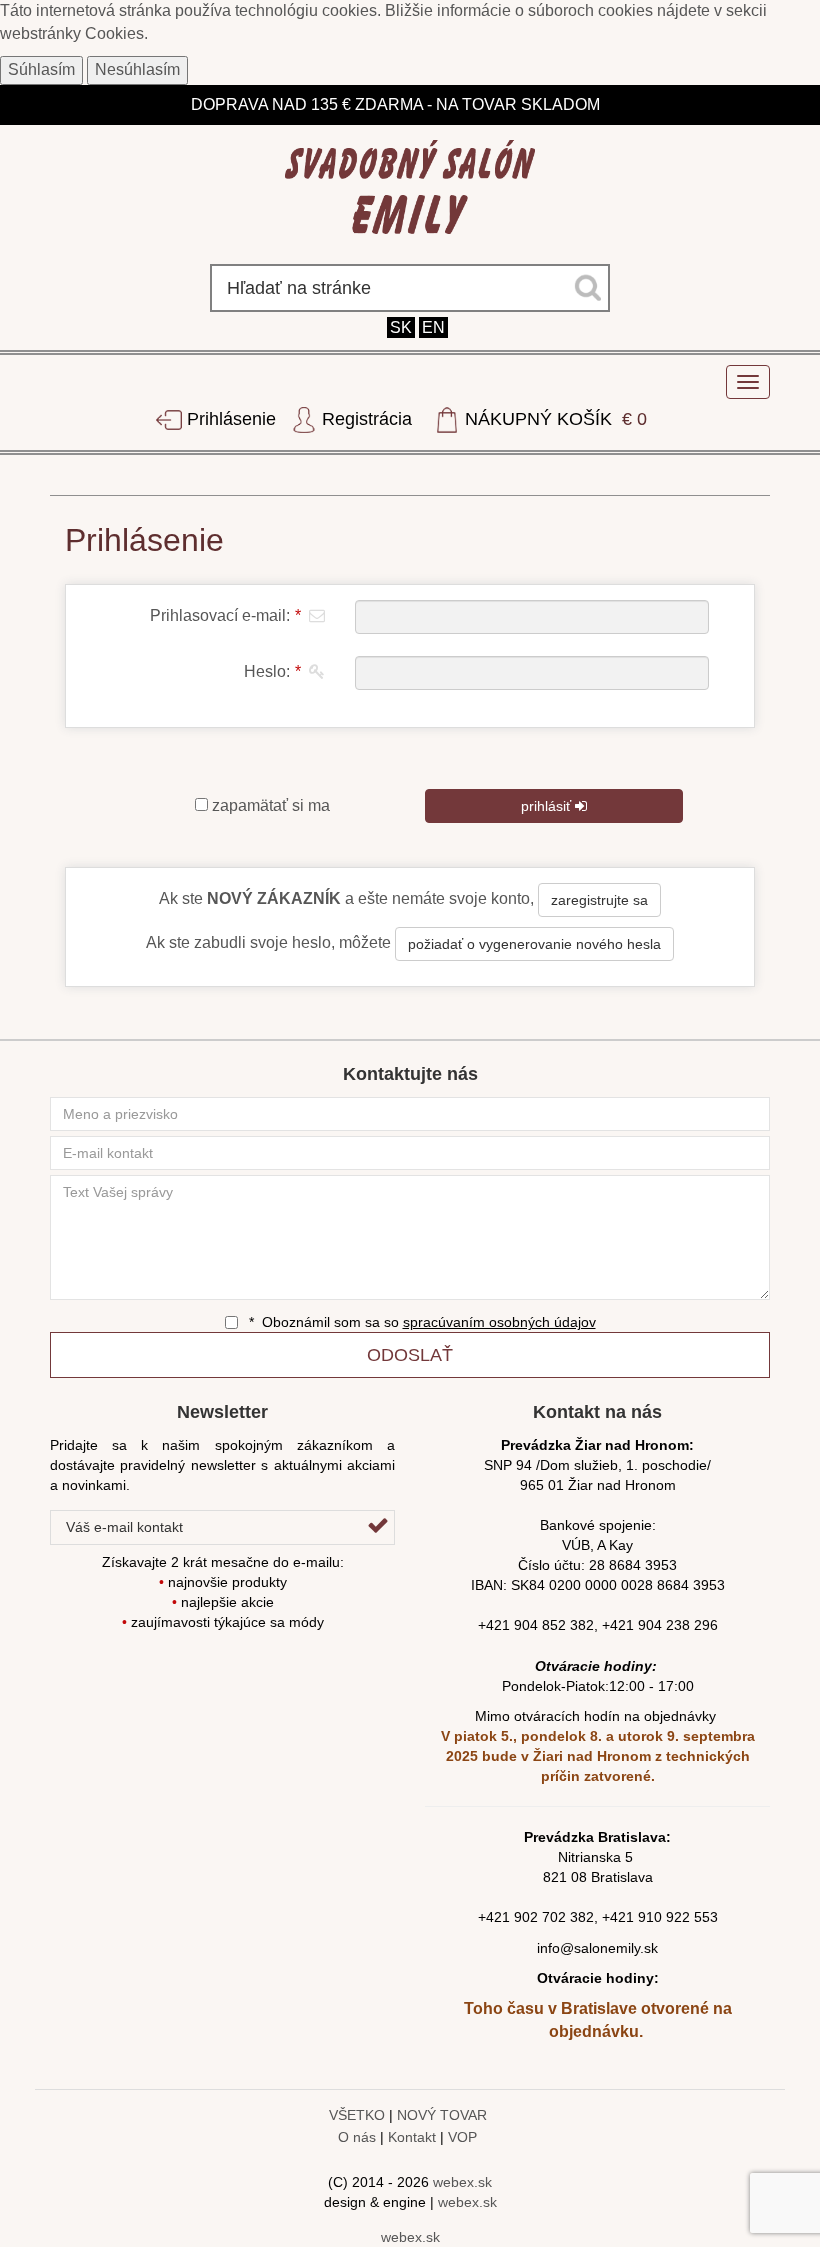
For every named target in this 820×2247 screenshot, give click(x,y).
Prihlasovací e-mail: (225, 615)
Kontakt (412, 2137)
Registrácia (367, 419)
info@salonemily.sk (597, 1948)
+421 (496, 1917)
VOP (462, 2137)
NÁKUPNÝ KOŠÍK (553, 419)
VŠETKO (357, 2115)
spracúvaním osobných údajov (499, 1322)
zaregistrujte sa (599, 900)
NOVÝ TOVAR (442, 2115)
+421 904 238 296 (660, 1625)
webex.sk (462, 2182)
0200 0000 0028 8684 (619, 1585)
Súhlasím (41, 69)
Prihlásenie (231, 419)
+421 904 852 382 (536, 1625)
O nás (357, 2137)
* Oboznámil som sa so (420, 1322)
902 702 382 (554, 1917)
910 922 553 (678, 1917)
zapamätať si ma (269, 805)
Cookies (114, 33)
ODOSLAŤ (410, 1355)
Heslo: (272, 671)
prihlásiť (548, 806)
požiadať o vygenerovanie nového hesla (534, 944)
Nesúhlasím (137, 69)
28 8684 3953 (633, 1565)
